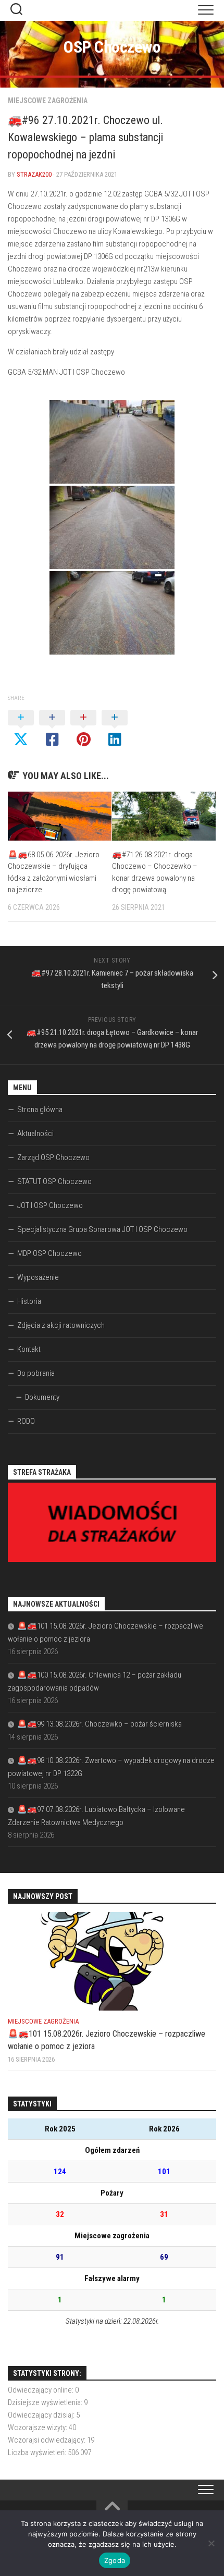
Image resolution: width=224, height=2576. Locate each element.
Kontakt (29, 1349)
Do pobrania (36, 1373)
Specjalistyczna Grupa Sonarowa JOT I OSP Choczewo (102, 1229)
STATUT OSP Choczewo (54, 1181)
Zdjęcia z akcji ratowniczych (61, 1325)
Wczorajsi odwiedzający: (47, 2440)
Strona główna (40, 1110)
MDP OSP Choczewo (49, 1253)
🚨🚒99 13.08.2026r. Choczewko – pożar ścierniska (99, 1724)
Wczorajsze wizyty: (38, 2427)
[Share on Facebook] (52, 729)
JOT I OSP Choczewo (50, 1205)
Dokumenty (42, 1397)
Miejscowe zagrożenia (48, 101)
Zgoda (115, 2560)
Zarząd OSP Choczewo (53, 1157)
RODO (26, 1421)
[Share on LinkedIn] (115, 729)
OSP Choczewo (112, 47)
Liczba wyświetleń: (38, 2452)
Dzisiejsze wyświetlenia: (46, 2402)
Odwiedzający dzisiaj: (42, 2415)
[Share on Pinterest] (83, 729)
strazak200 (34, 174)
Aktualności (35, 1133)
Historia (29, 1301)
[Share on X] (21, 729)
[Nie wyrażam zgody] (211, 2543)
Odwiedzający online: (41, 2390)
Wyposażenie (38, 1277)
